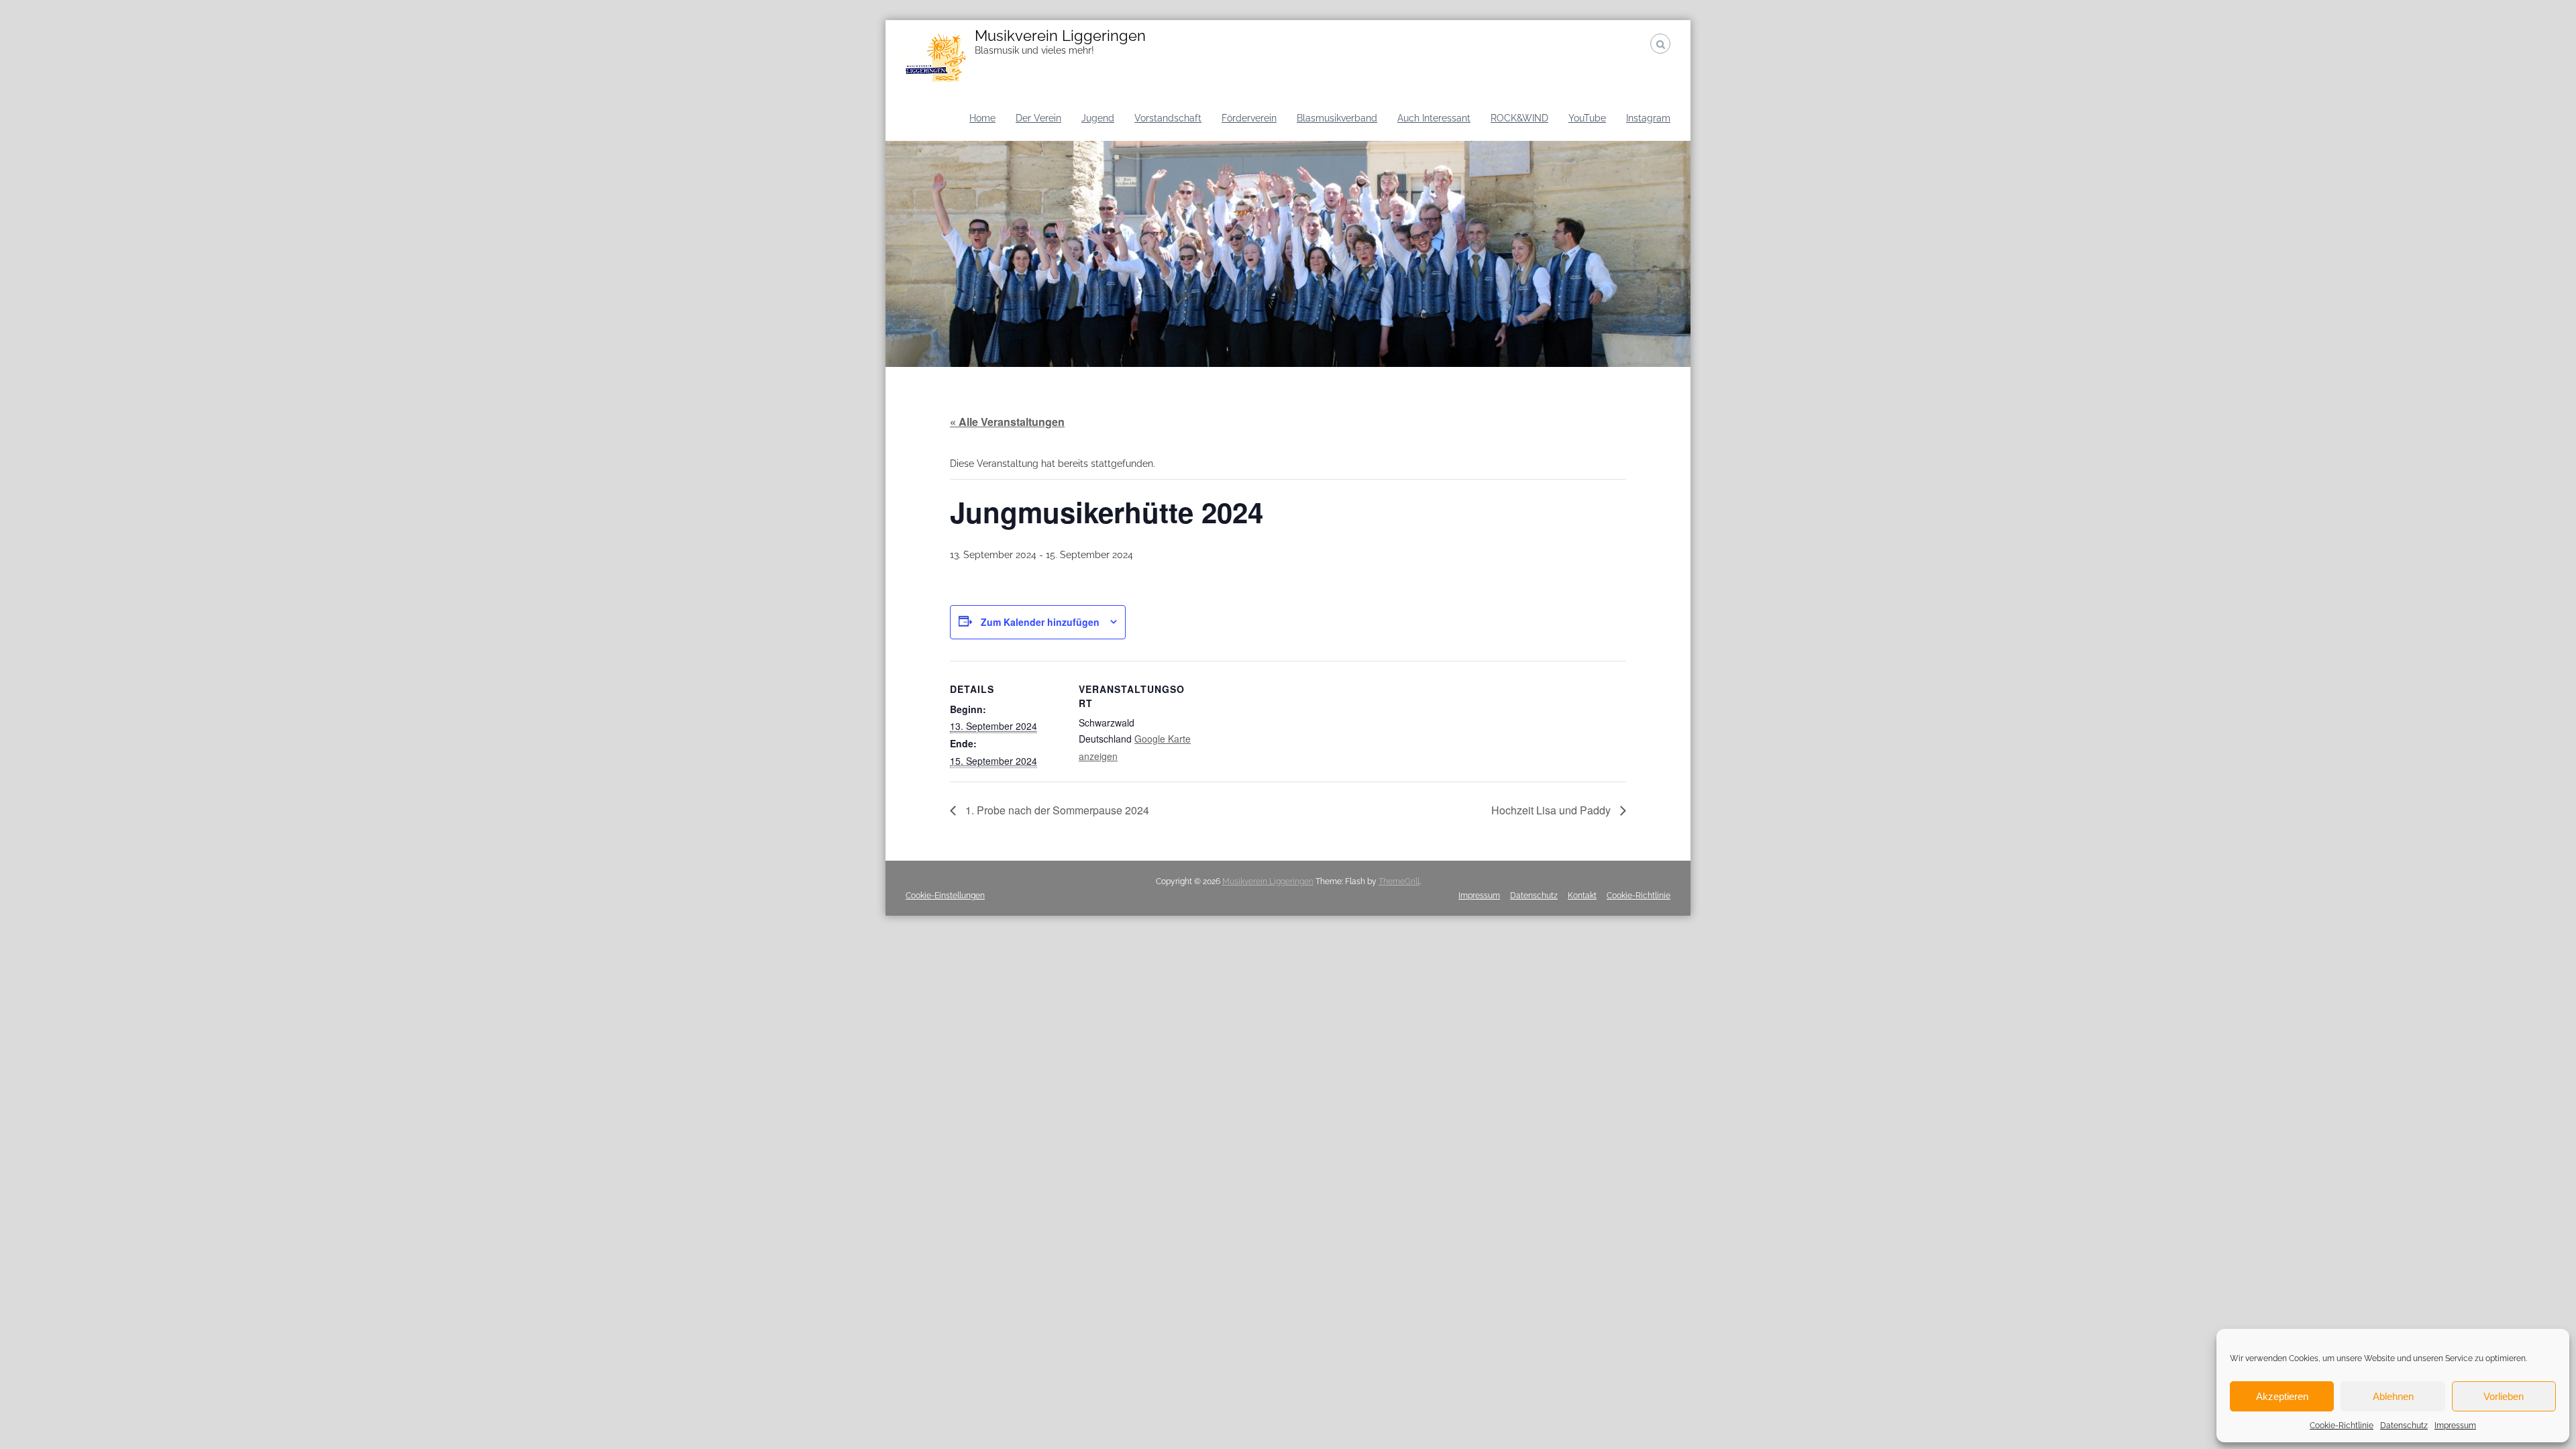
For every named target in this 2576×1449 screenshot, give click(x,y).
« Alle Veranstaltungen (1007, 422)
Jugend (1098, 118)
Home (982, 118)
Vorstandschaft (1168, 118)
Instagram (1648, 118)
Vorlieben (2504, 1396)
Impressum (2455, 1426)
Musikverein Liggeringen (1060, 36)
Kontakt (1582, 896)
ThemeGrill (1399, 881)
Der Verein (1038, 118)
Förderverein (1249, 118)
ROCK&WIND (1519, 118)
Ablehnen (2393, 1396)
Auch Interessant (1434, 118)
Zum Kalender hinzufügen (1040, 622)
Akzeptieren (2282, 1396)
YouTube (1587, 118)
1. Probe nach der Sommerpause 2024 (1056, 810)
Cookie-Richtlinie (2342, 1426)
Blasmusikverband (1337, 118)
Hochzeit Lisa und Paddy (1552, 810)
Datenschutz (2404, 1426)
